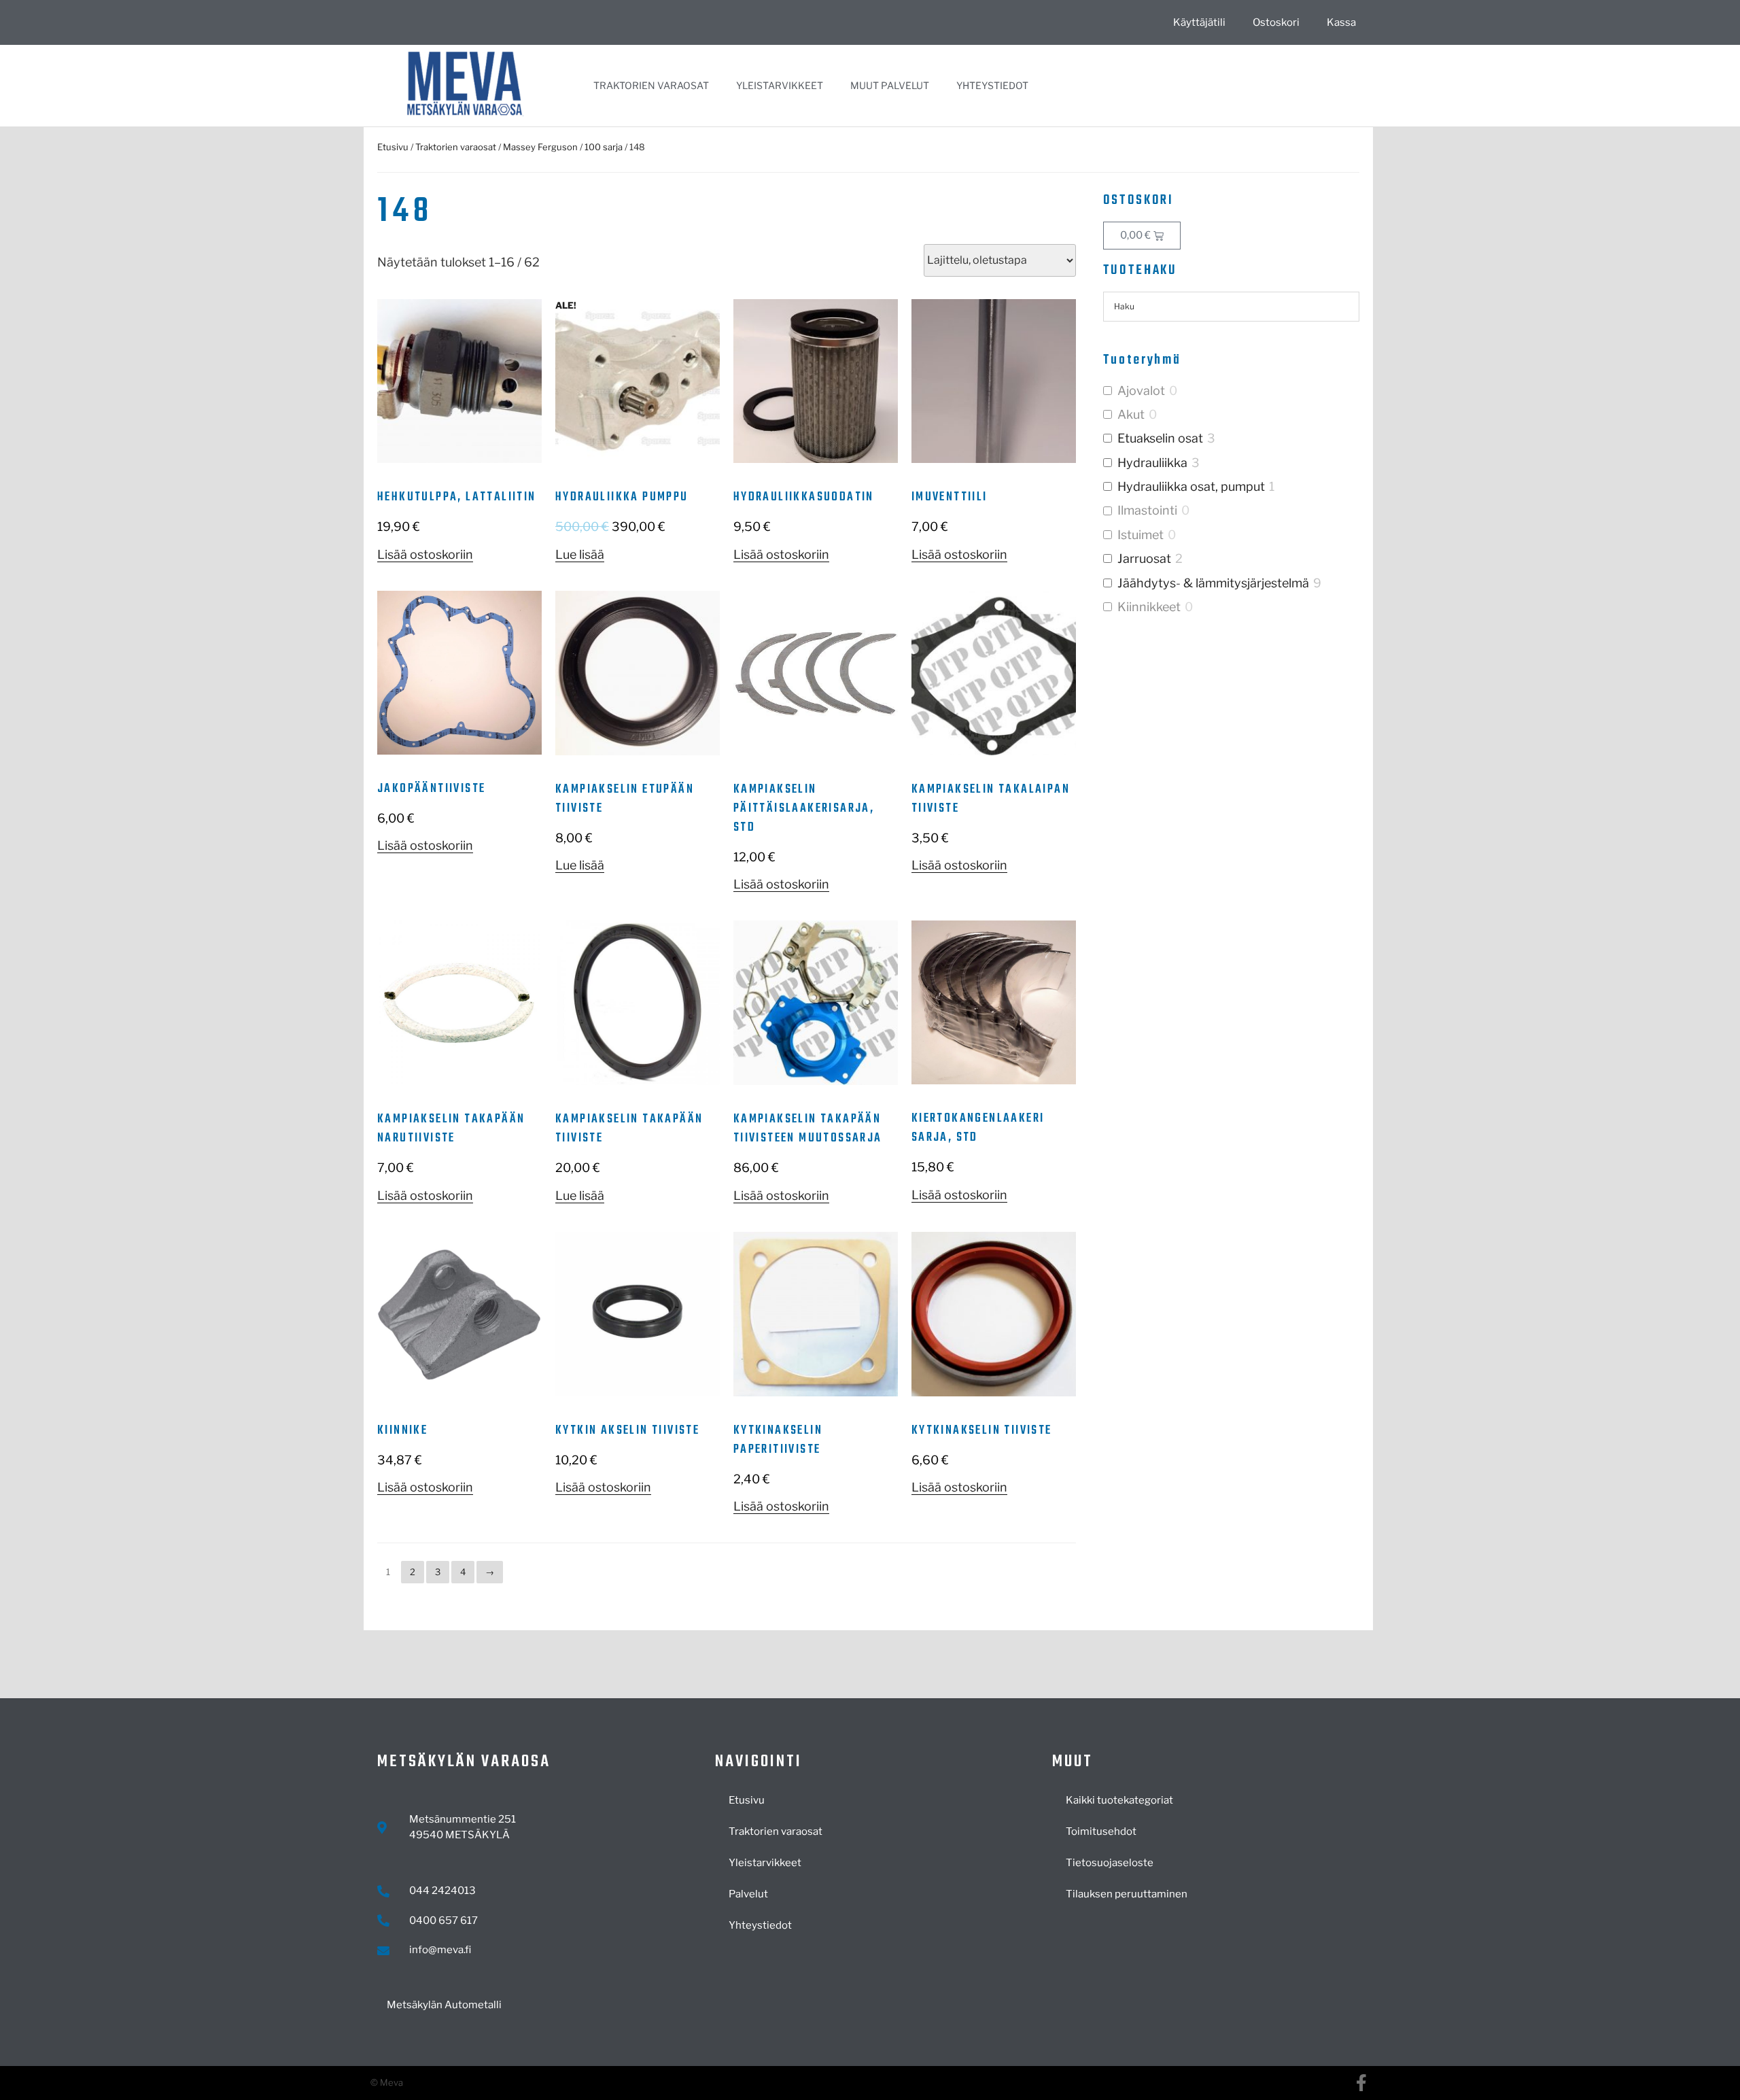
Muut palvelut (890, 85)
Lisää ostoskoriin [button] (425, 554)
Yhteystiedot (992, 85)
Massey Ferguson (540, 147)
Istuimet (1141, 535)
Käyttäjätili (1199, 22)
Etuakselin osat (1160, 438)
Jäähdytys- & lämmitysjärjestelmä (1213, 583)
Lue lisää (580, 554)
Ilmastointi (1147, 510)
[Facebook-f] (1361, 2083)
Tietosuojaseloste (1110, 1863)
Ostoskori (1276, 22)
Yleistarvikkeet (780, 85)
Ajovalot (1141, 391)
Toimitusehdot (1101, 1831)
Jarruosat (1144, 558)
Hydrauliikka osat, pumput (1191, 486)
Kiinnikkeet (1149, 607)
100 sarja (604, 147)
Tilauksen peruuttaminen (1127, 1894)
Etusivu (393, 147)
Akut (1131, 414)
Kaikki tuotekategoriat (1119, 1800)
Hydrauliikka (1152, 463)
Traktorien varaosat (651, 85)
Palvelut (748, 1894)
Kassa (1341, 22)
